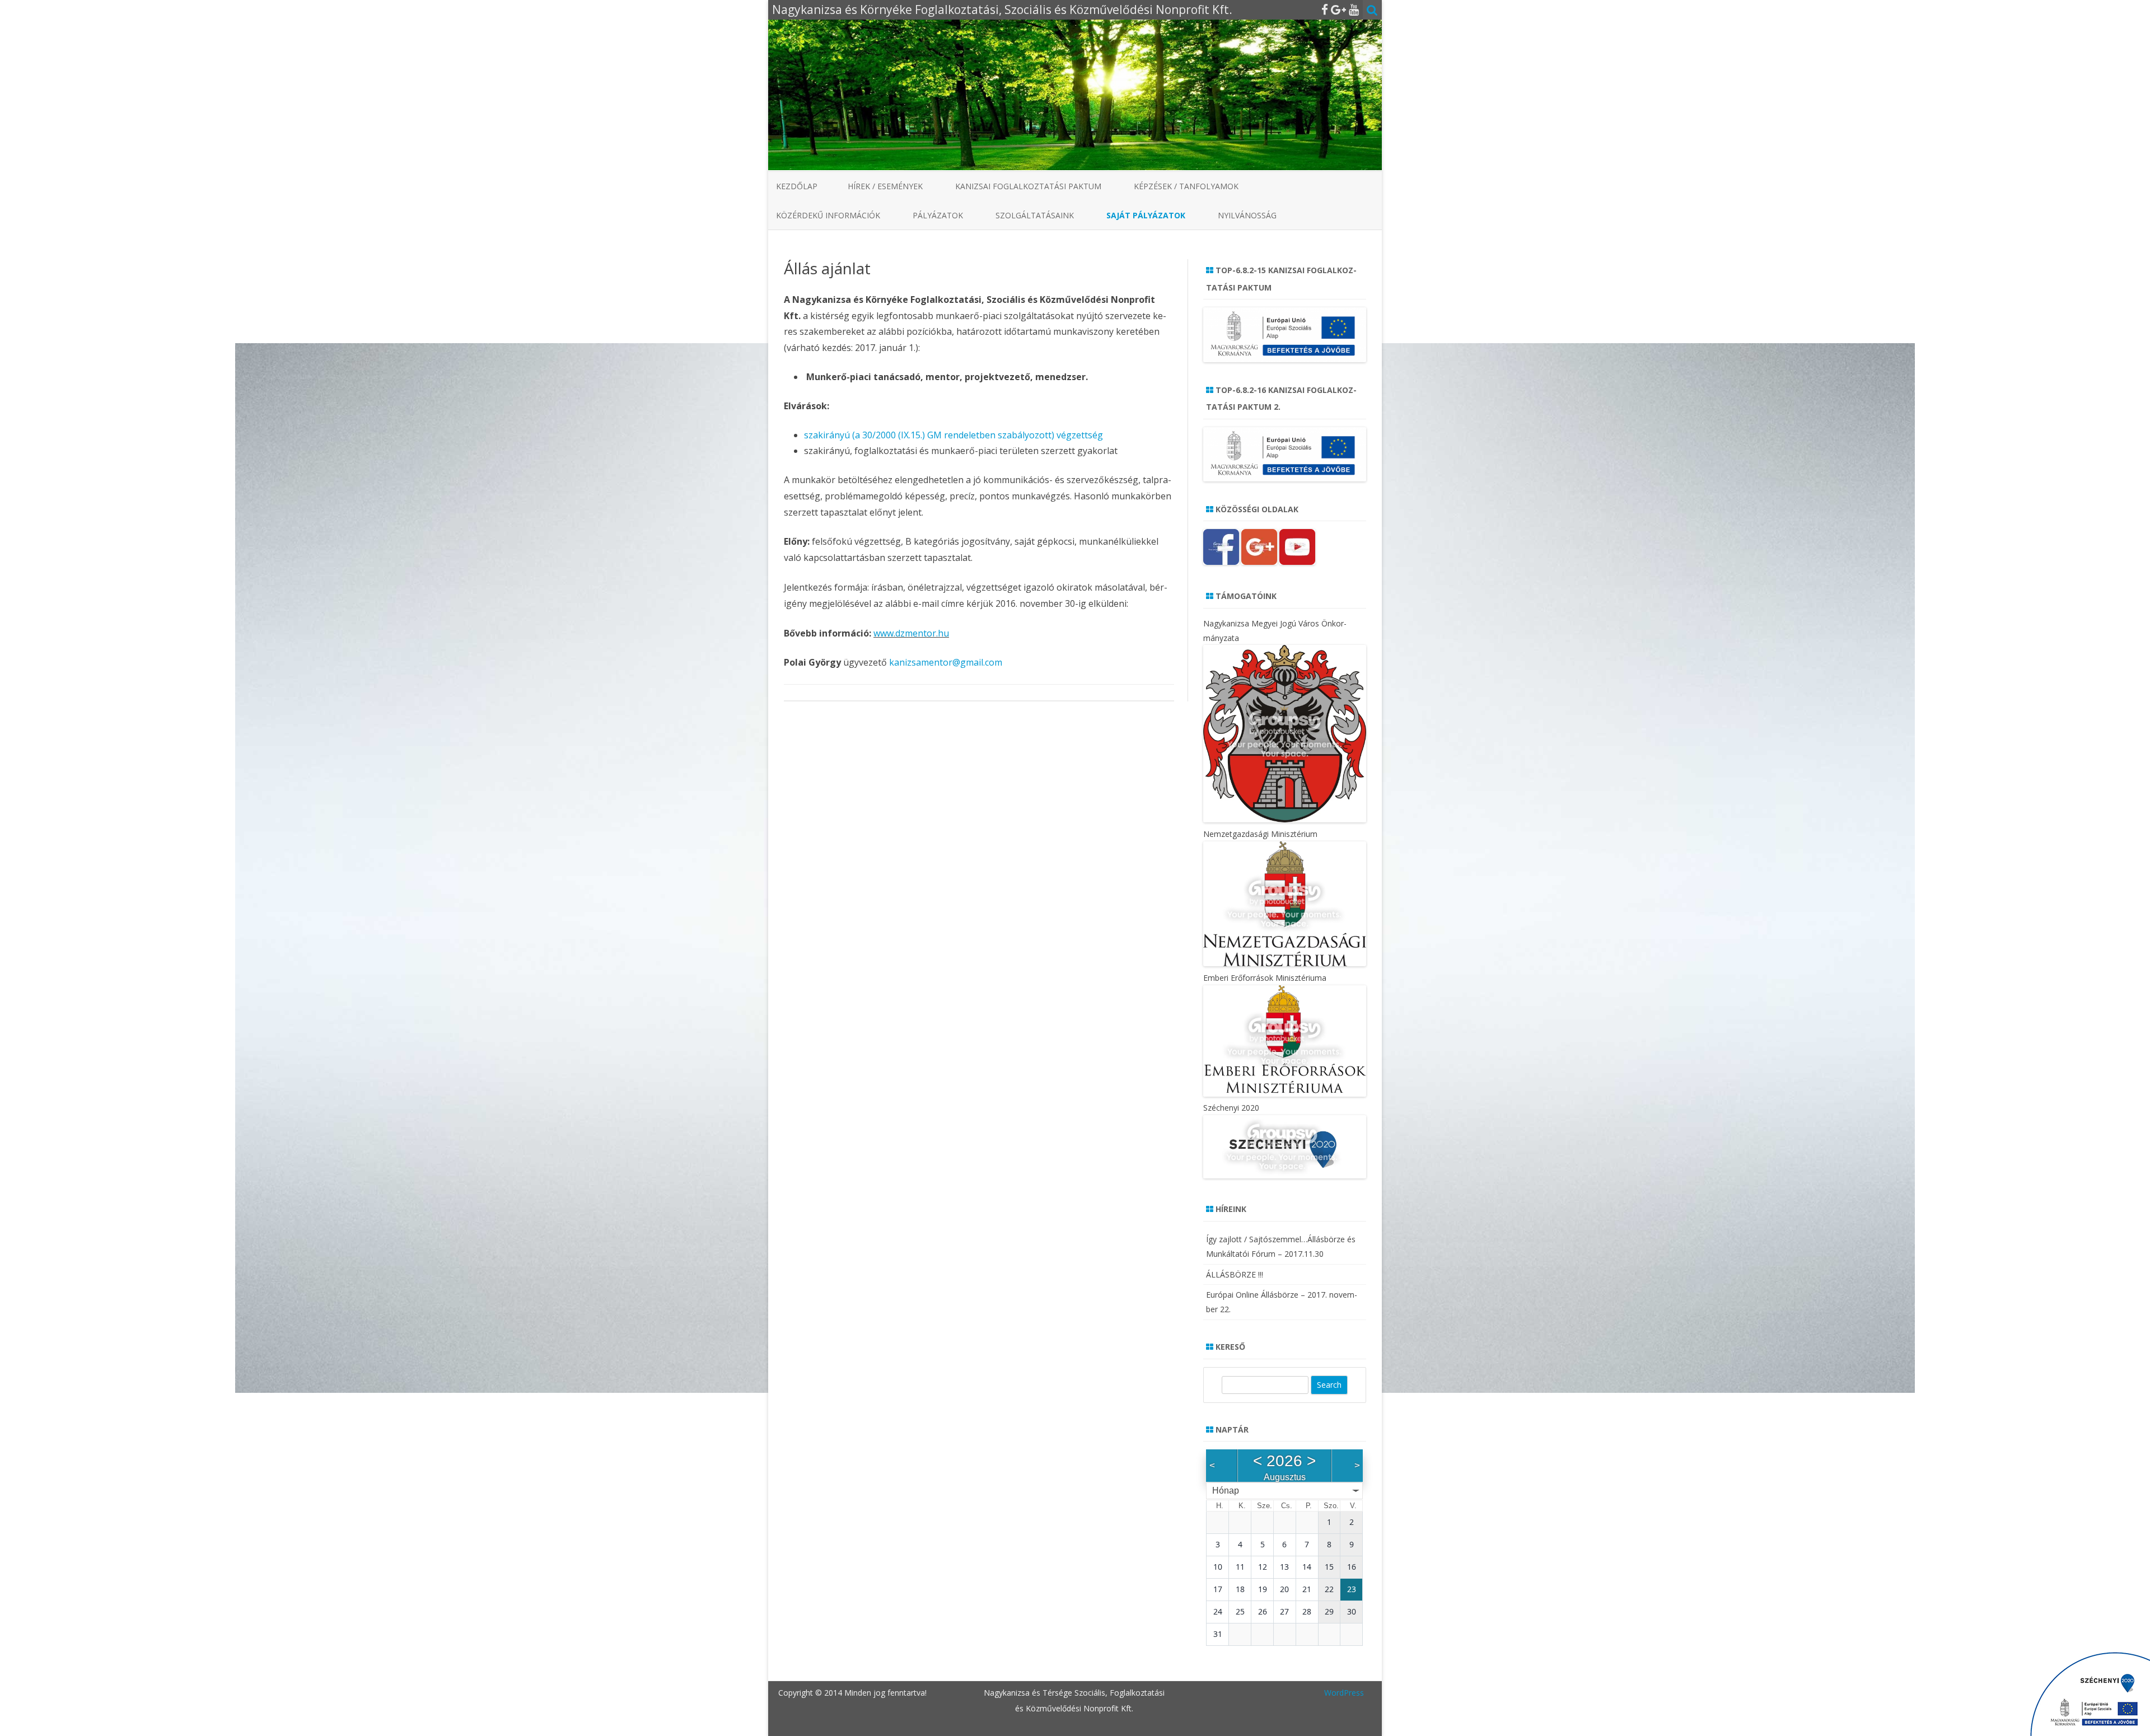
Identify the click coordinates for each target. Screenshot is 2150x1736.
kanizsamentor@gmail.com (946, 662)
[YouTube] (1354, 10)
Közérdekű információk (828, 215)
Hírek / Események (885, 186)
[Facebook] (1325, 10)
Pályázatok (938, 215)
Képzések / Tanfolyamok (1186, 186)
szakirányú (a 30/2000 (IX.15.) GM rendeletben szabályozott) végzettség (954, 435)
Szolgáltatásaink (1035, 215)
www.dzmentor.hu (911, 633)
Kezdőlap (797, 186)
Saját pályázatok (1146, 215)
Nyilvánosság (1247, 215)
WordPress (1344, 1693)
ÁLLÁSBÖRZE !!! (1235, 1274)
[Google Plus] (1338, 10)
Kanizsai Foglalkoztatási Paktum (1028, 186)
